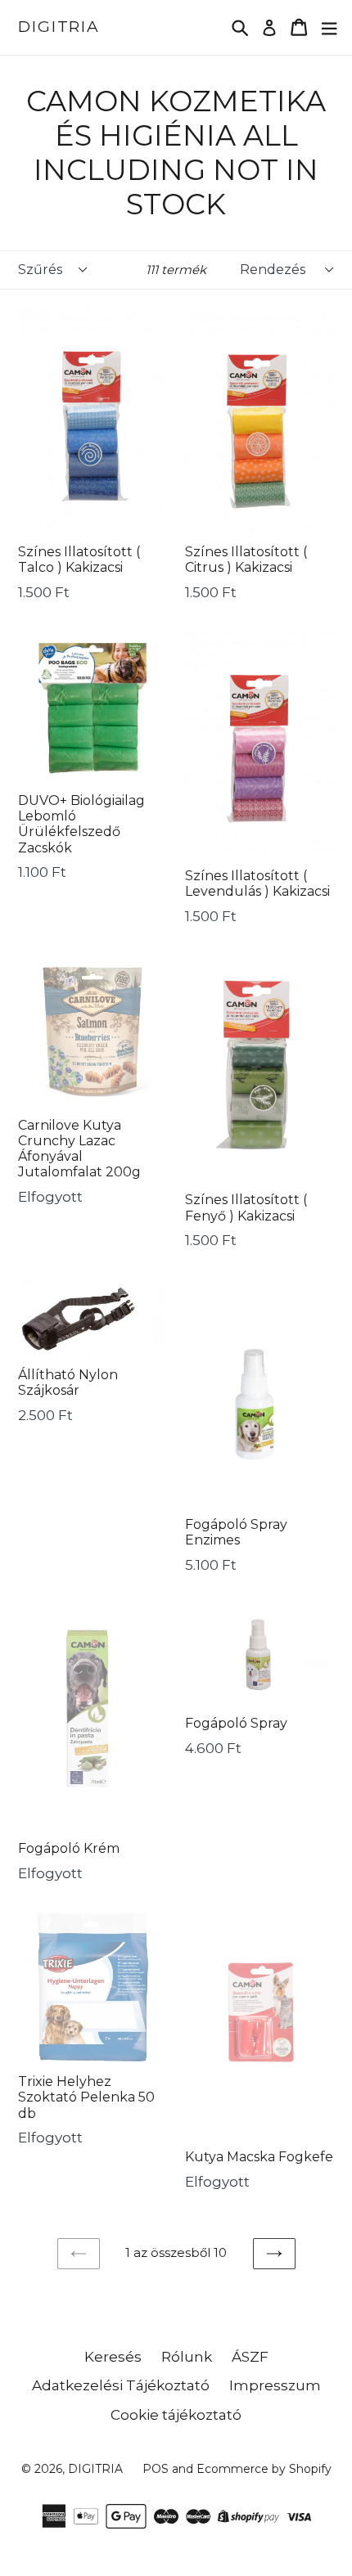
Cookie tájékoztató (176, 2415)
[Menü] (329, 27)
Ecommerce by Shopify (264, 2469)
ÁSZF (250, 2357)
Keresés (113, 2357)
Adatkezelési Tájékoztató (121, 2385)
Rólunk (187, 2357)
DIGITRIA (59, 27)
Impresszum (275, 2385)
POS (156, 2469)
